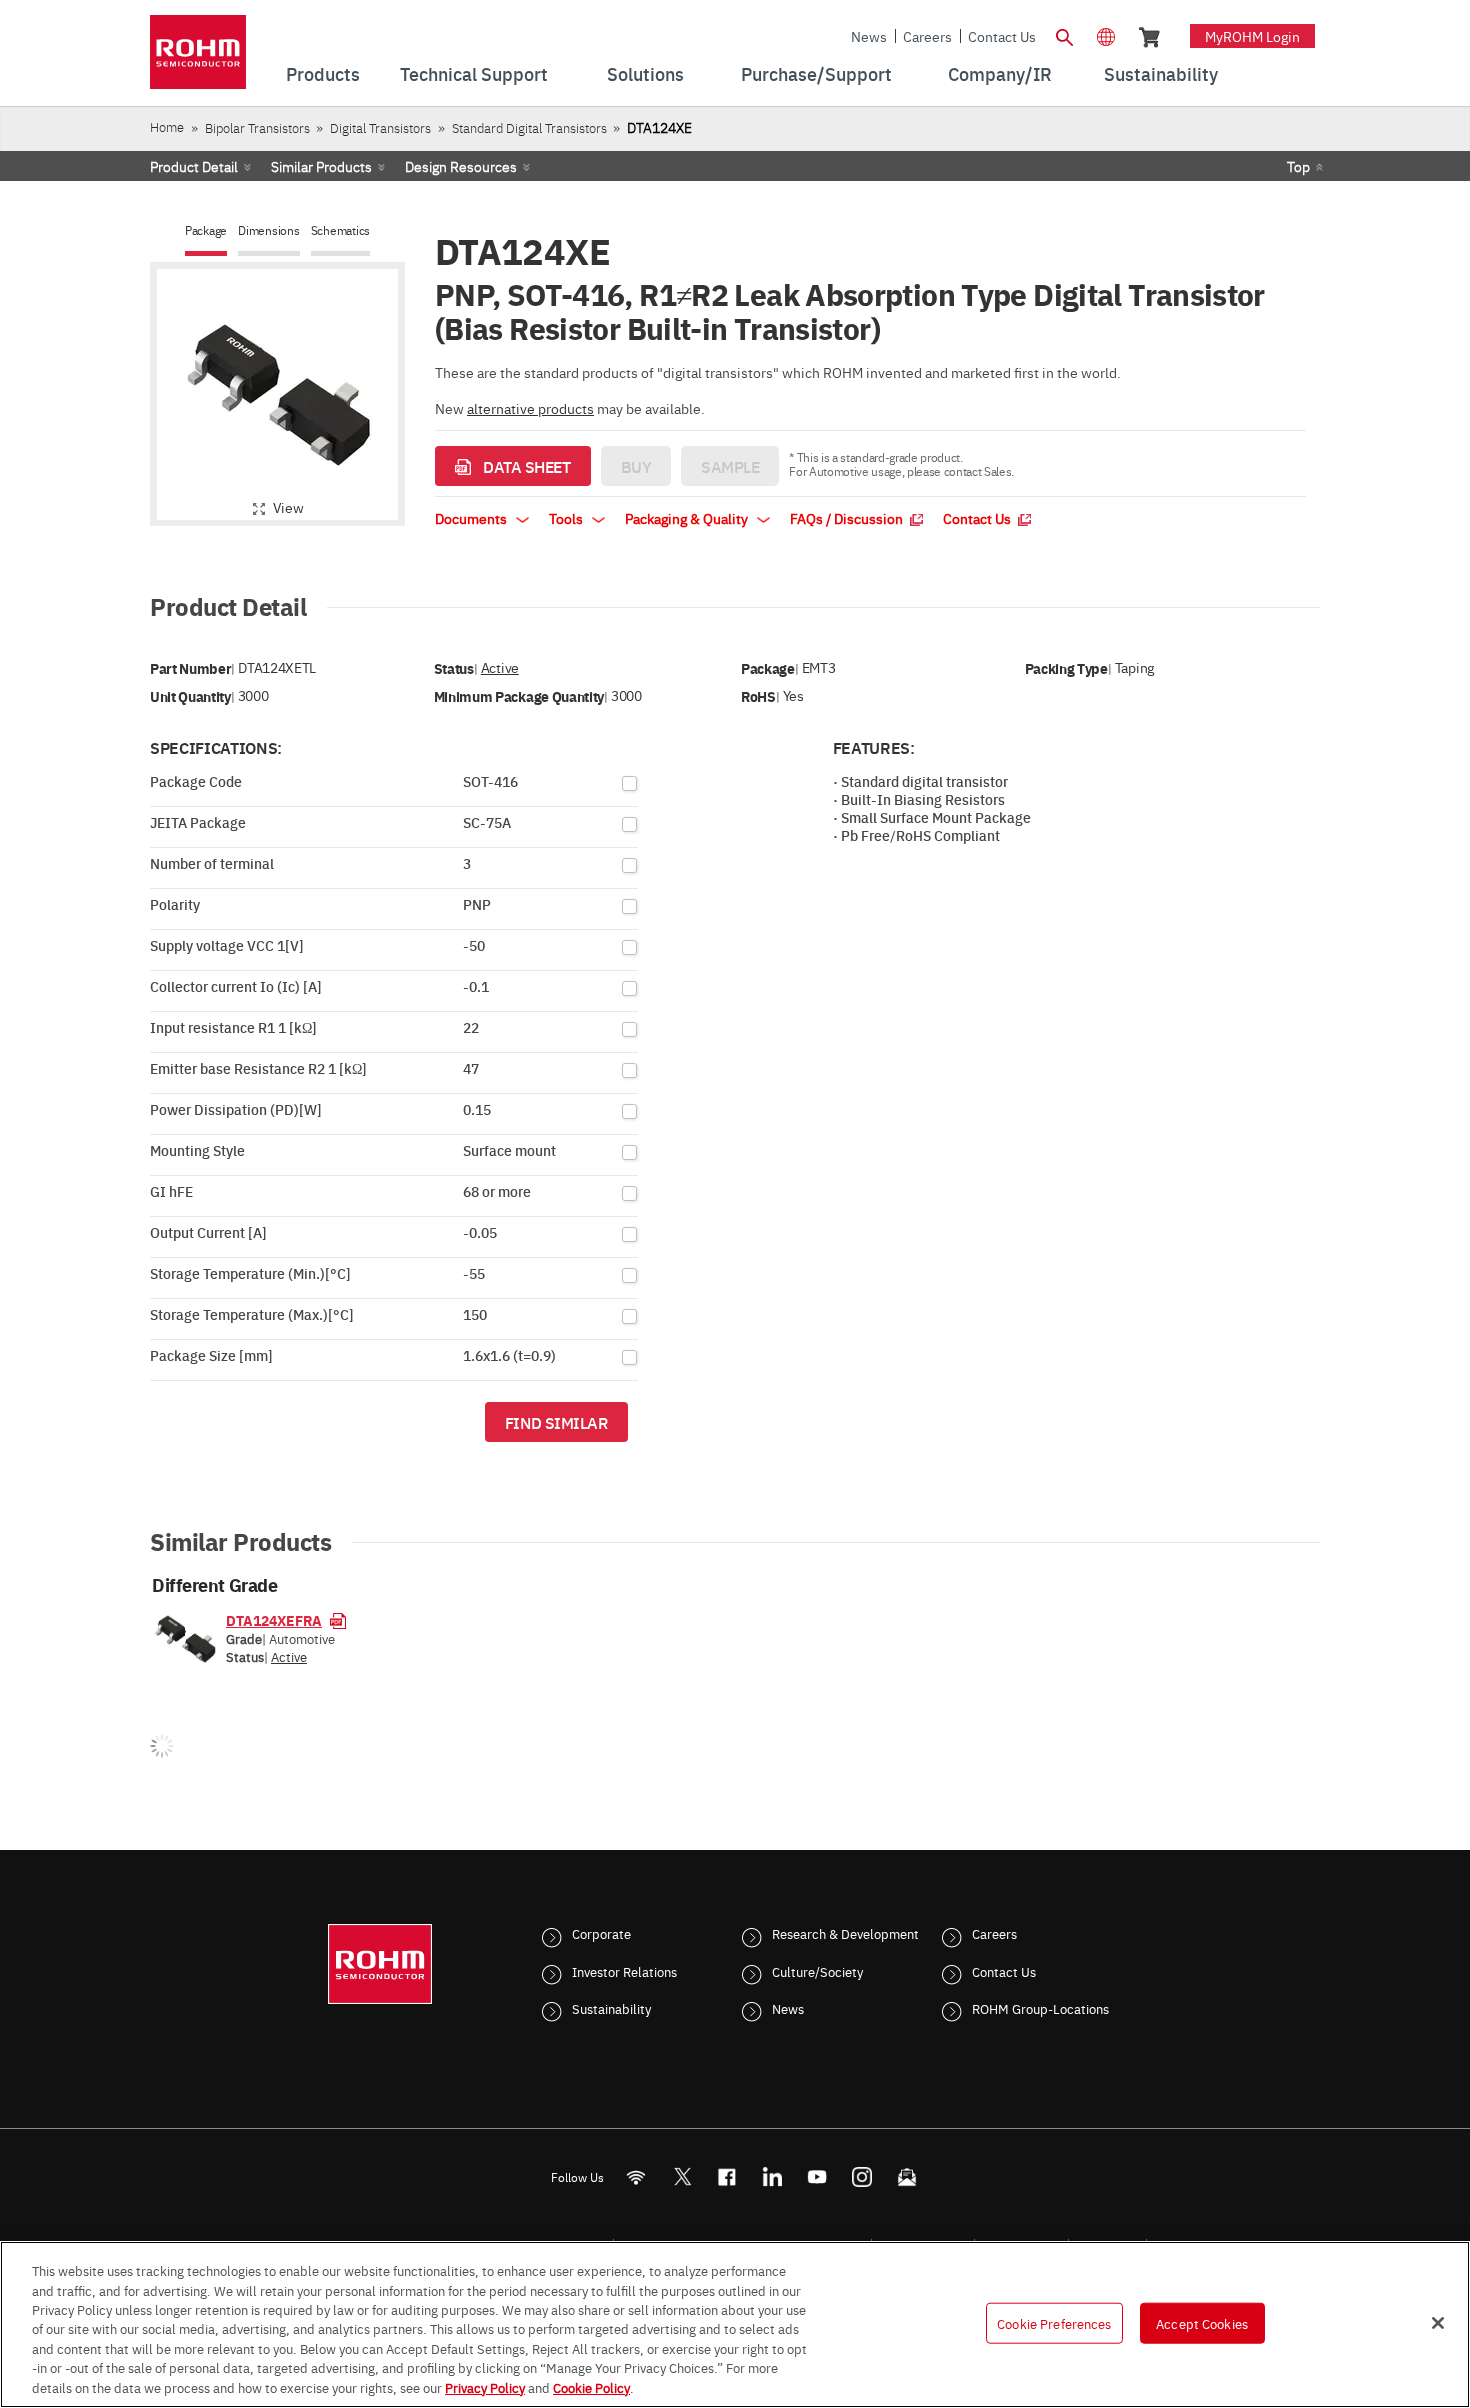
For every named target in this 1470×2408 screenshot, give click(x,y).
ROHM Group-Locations (1040, 2008)
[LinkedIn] (772, 2176)
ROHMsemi (682, 2176)
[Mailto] (907, 2176)
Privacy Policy (485, 2387)
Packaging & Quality (688, 518)
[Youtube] (817, 2176)
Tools (567, 518)
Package (206, 230)
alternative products (530, 408)
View (288, 507)
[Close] (1438, 2323)
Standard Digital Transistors (529, 127)
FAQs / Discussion (848, 518)
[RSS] (636, 2176)
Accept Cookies (1202, 2322)
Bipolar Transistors (257, 127)
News (869, 36)
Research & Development (845, 1933)
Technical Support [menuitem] (474, 73)
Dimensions (269, 230)
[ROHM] (198, 58)
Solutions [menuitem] (645, 73)
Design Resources (461, 166)
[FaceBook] (727, 2176)
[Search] (1064, 35)
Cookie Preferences (1054, 2322)
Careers (927, 36)
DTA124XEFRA (274, 1620)
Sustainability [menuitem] (1161, 73)
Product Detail (194, 166)
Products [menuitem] (323, 73)
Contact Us (1002, 36)
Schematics (341, 230)
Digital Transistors (380, 127)
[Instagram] (862, 2176)
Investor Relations (624, 1971)
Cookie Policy (591, 2387)
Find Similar (556, 1422)
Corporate (601, 1933)
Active (500, 667)
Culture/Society (817, 1971)
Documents (472, 518)
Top (1298, 166)
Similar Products (321, 166)
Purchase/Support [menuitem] (816, 73)
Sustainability (611, 2008)
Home (167, 126)
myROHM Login (1252, 36)
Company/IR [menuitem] (1000, 73)
